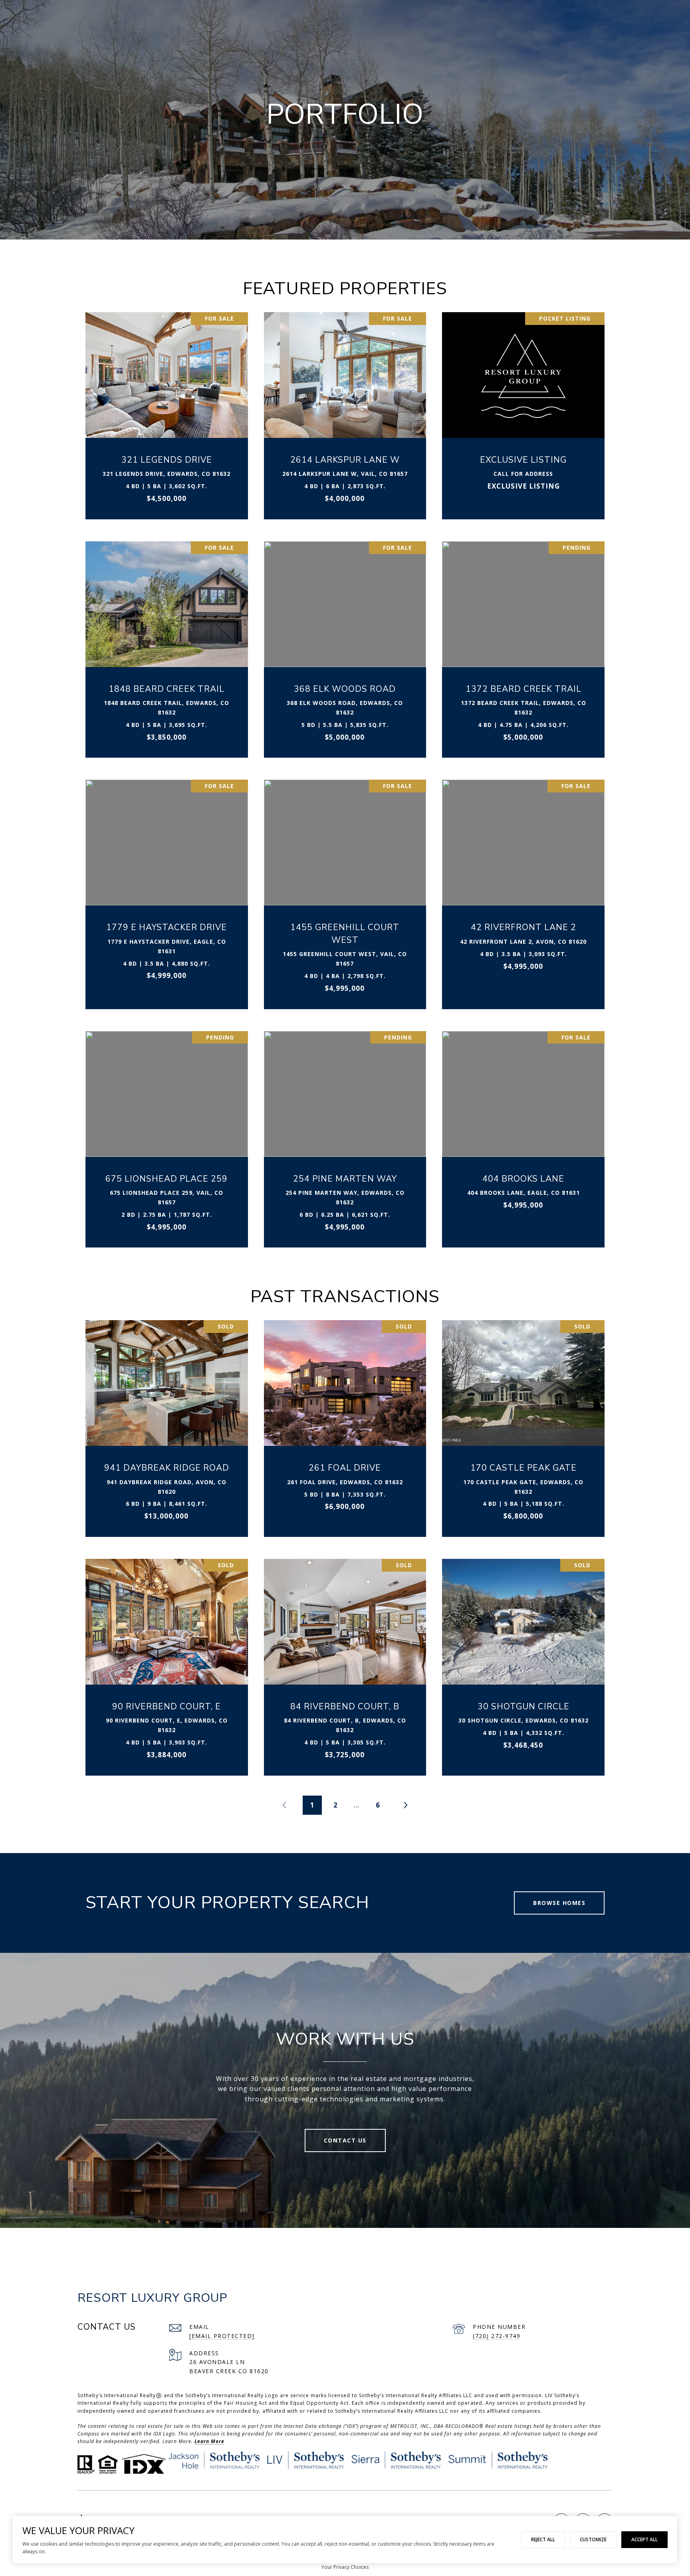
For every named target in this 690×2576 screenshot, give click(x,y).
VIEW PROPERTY (167, 411)
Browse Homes (559, 1903)
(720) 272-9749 (497, 2336)
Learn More (209, 2441)
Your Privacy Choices (345, 2567)
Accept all (644, 2539)
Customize (593, 2539)
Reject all (543, 2539)
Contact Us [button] (345, 2140)
